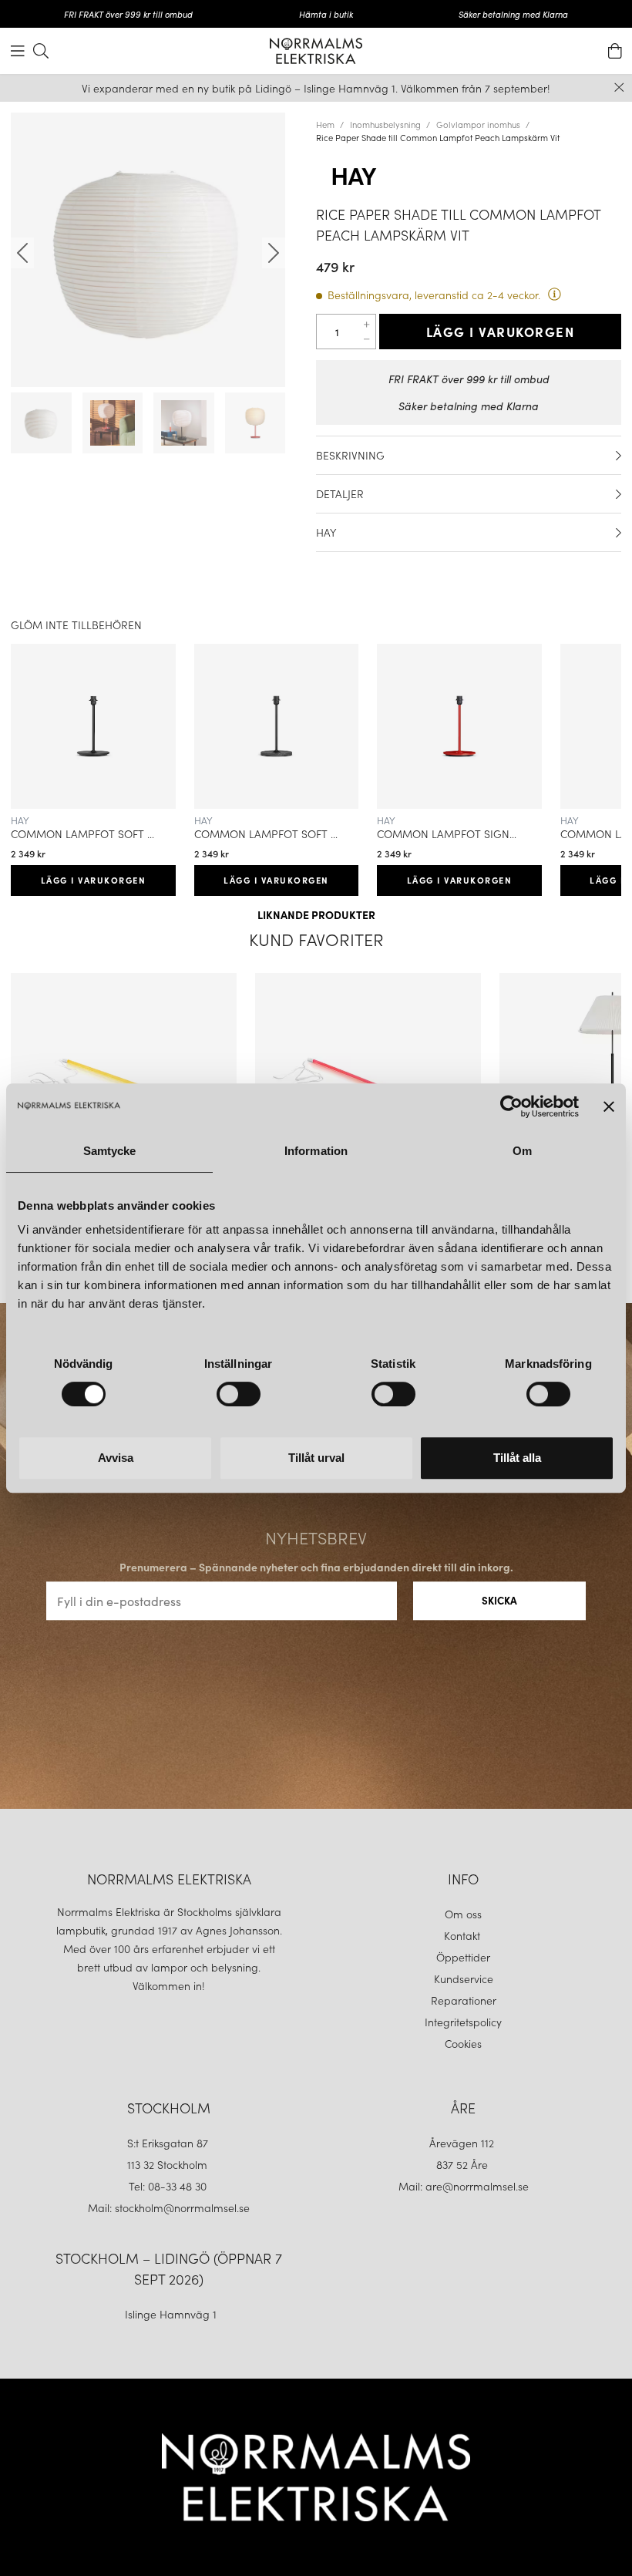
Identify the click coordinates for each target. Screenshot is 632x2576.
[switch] (239, 1394)
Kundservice (464, 1978)
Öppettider (463, 1957)
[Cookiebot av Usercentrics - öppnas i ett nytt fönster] (511, 1106)
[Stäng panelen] (609, 1106)
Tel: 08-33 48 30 (169, 2186)
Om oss (463, 1914)
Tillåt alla (517, 1458)
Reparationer (464, 2000)
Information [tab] (316, 1151)
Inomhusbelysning (385, 124)
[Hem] (316, 51)
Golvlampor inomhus (478, 124)
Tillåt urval (316, 1458)
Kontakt (464, 1935)
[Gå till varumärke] (469, 177)
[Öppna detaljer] (619, 456)
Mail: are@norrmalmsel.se (464, 2186)
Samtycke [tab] (110, 1151)
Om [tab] (522, 1151)
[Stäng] (619, 88)
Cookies (463, 2043)
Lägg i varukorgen (501, 332)
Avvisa (116, 1458)
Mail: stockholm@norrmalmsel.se (169, 2207)
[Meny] (18, 51)
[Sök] (41, 51)
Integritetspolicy (463, 2022)
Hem (325, 124)
